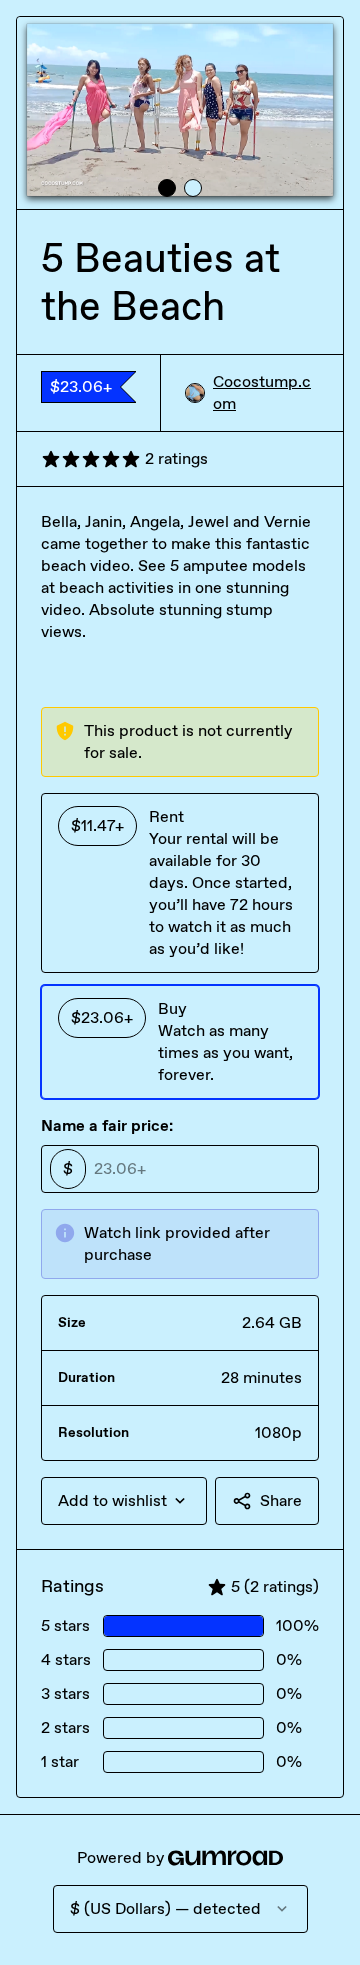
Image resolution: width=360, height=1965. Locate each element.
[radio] (180, 883)
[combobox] (124, 1501)
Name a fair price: (107, 1125)
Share (281, 1500)
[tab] (167, 188)
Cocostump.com (262, 392)
